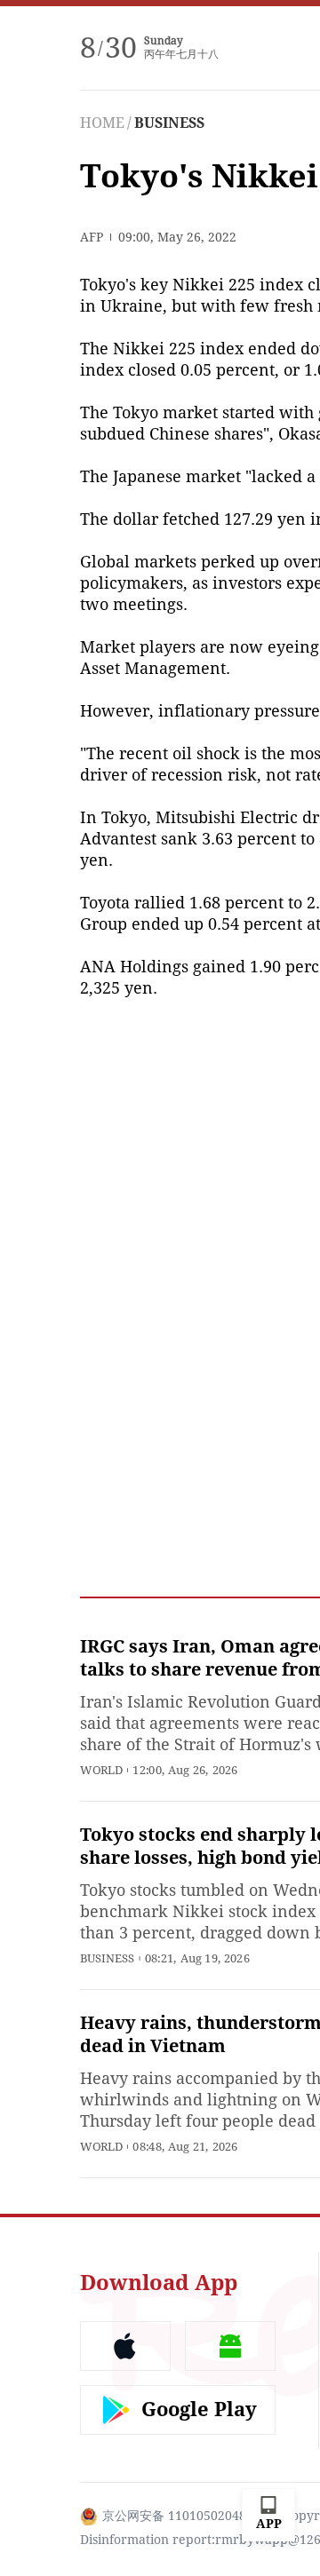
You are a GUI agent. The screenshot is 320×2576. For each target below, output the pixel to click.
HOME (102, 123)
